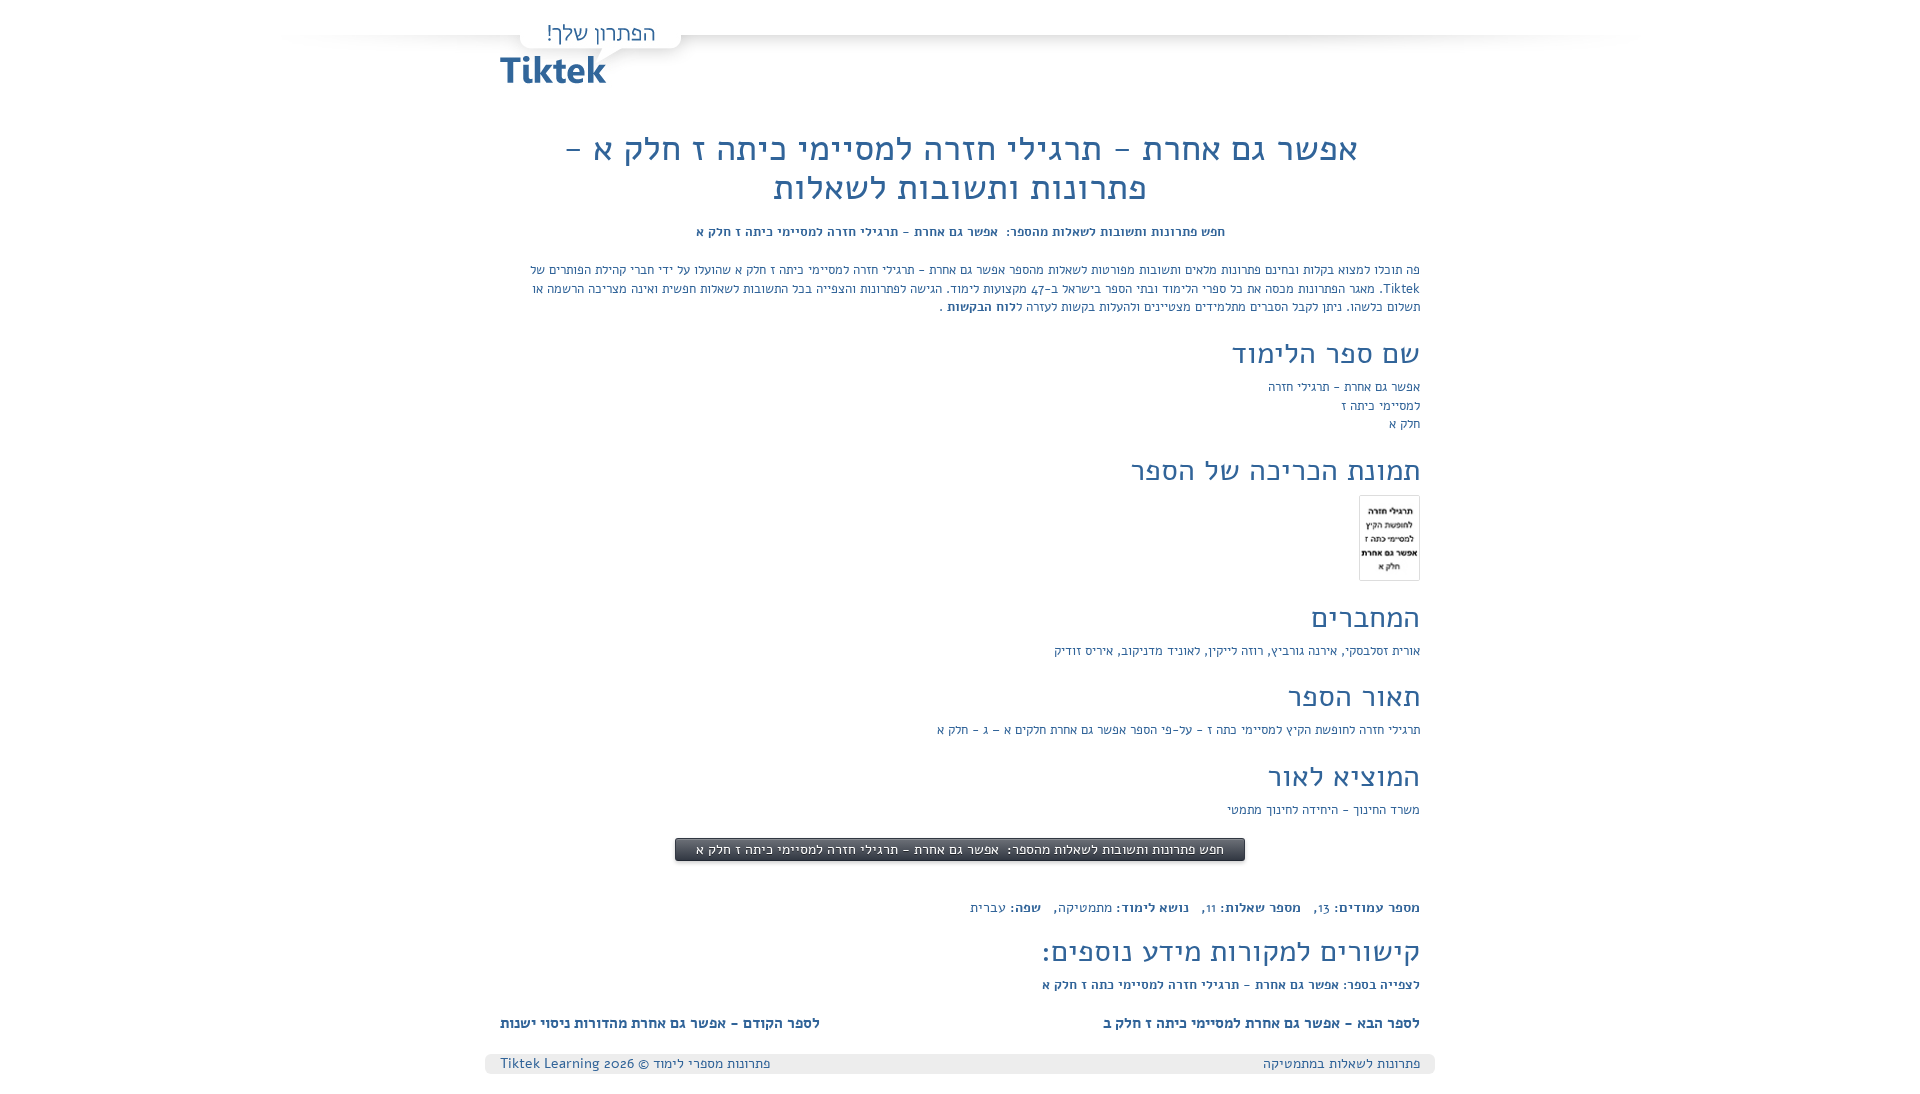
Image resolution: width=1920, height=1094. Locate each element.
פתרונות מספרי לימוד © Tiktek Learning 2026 (635, 1063)
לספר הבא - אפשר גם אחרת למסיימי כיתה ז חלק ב (1261, 1023)
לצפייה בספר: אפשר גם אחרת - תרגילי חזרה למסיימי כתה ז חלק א (1231, 985)
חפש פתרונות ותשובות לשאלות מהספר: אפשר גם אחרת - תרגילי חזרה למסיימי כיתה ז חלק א (960, 232)
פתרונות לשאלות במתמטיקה (1341, 1063)
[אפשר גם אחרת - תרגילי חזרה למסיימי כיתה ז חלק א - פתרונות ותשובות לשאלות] (1389, 537)
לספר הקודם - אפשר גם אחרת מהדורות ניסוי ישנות (660, 1023)
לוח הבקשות (979, 307)
